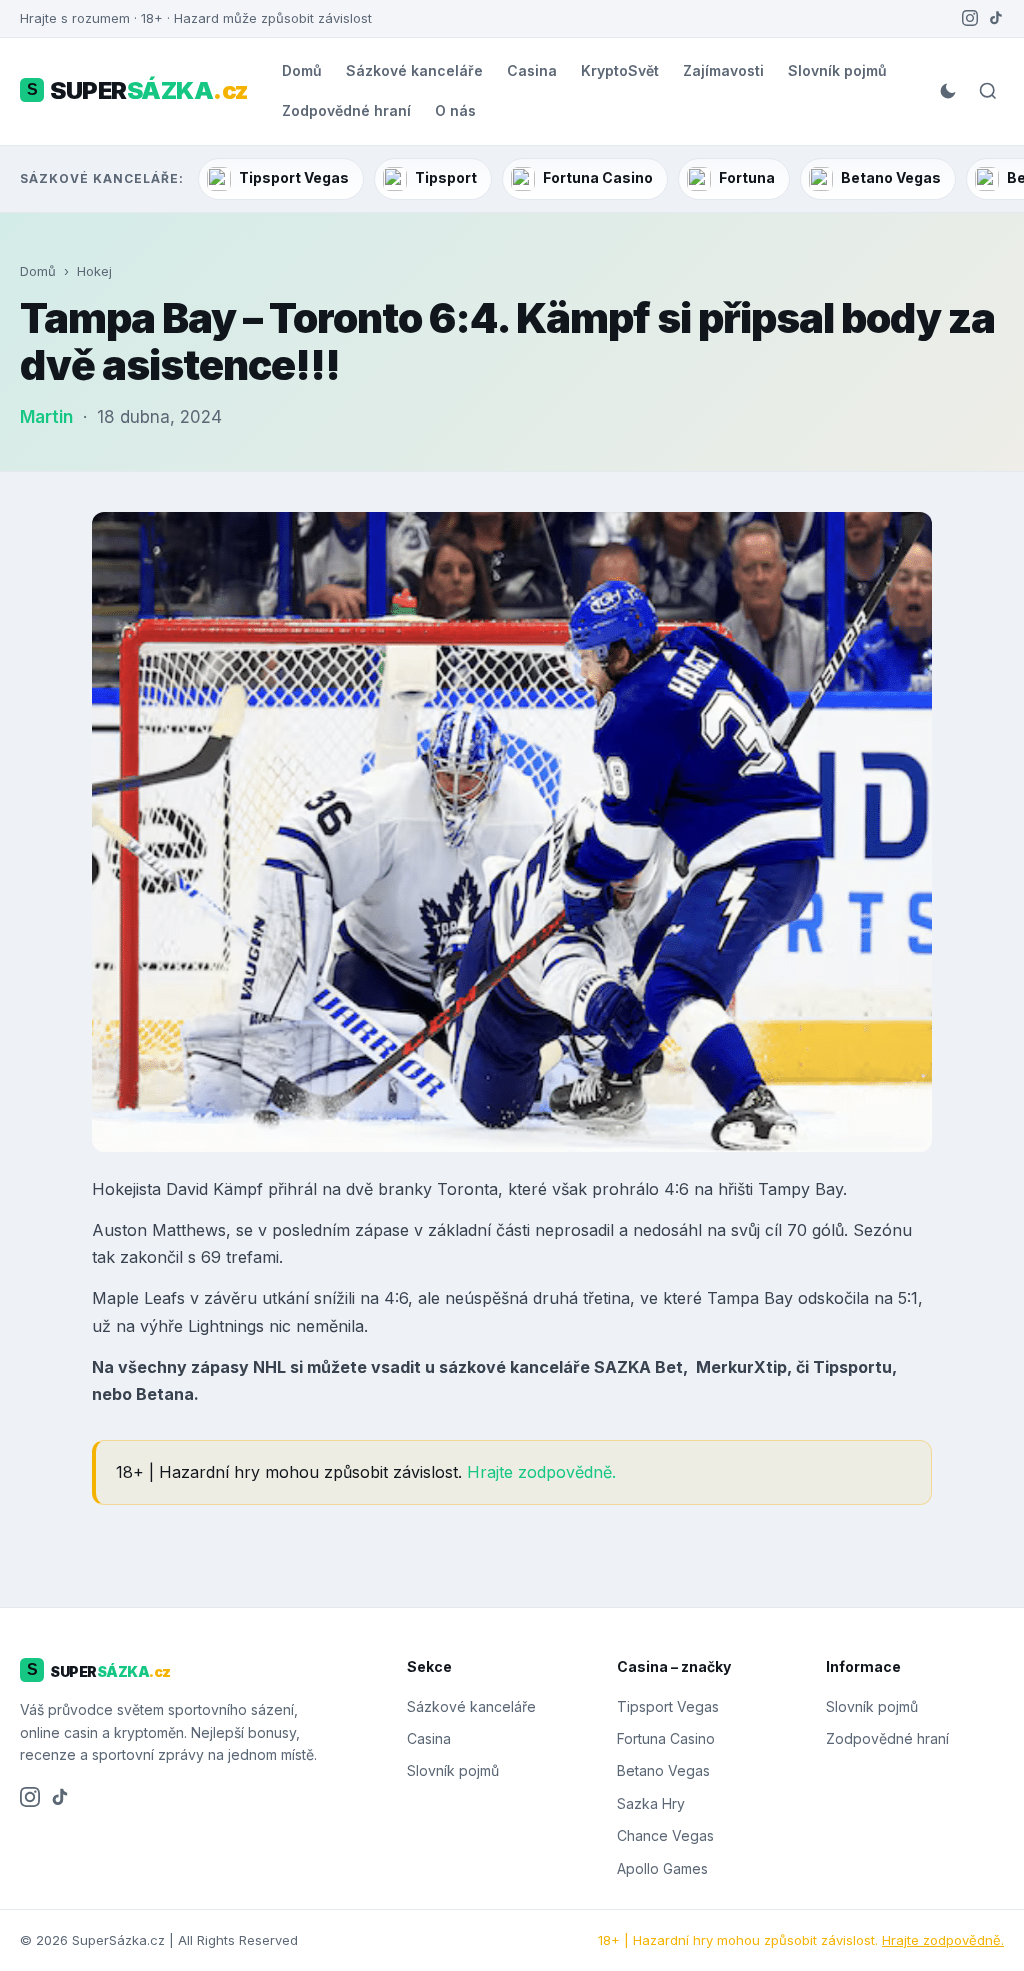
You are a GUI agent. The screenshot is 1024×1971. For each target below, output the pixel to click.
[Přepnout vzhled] (948, 91)
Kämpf (238, 1189)
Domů (302, 70)
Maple (115, 1298)
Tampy (784, 1189)
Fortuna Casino (598, 177)
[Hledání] (988, 91)
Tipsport (446, 177)
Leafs (164, 1298)
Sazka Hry (651, 1803)
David (187, 1189)
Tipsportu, (855, 1367)
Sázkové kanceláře (414, 70)
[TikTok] (996, 18)
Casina (532, 70)
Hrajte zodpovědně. (541, 1472)
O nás (455, 110)
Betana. (167, 1394)
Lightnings (226, 1326)
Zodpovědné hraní (346, 110)
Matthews (189, 1230)
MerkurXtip (741, 1367)
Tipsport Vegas (294, 177)
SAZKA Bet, (643, 1367)
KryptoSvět (620, 70)
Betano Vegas (891, 177)
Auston (119, 1230)
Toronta (467, 1189)
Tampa (733, 1298)
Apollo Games (662, 1868)
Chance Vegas (665, 1835)
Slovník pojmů (837, 70)
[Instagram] (970, 18)
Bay (829, 1189)
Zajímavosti (723, 70)
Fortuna (747, 177)
